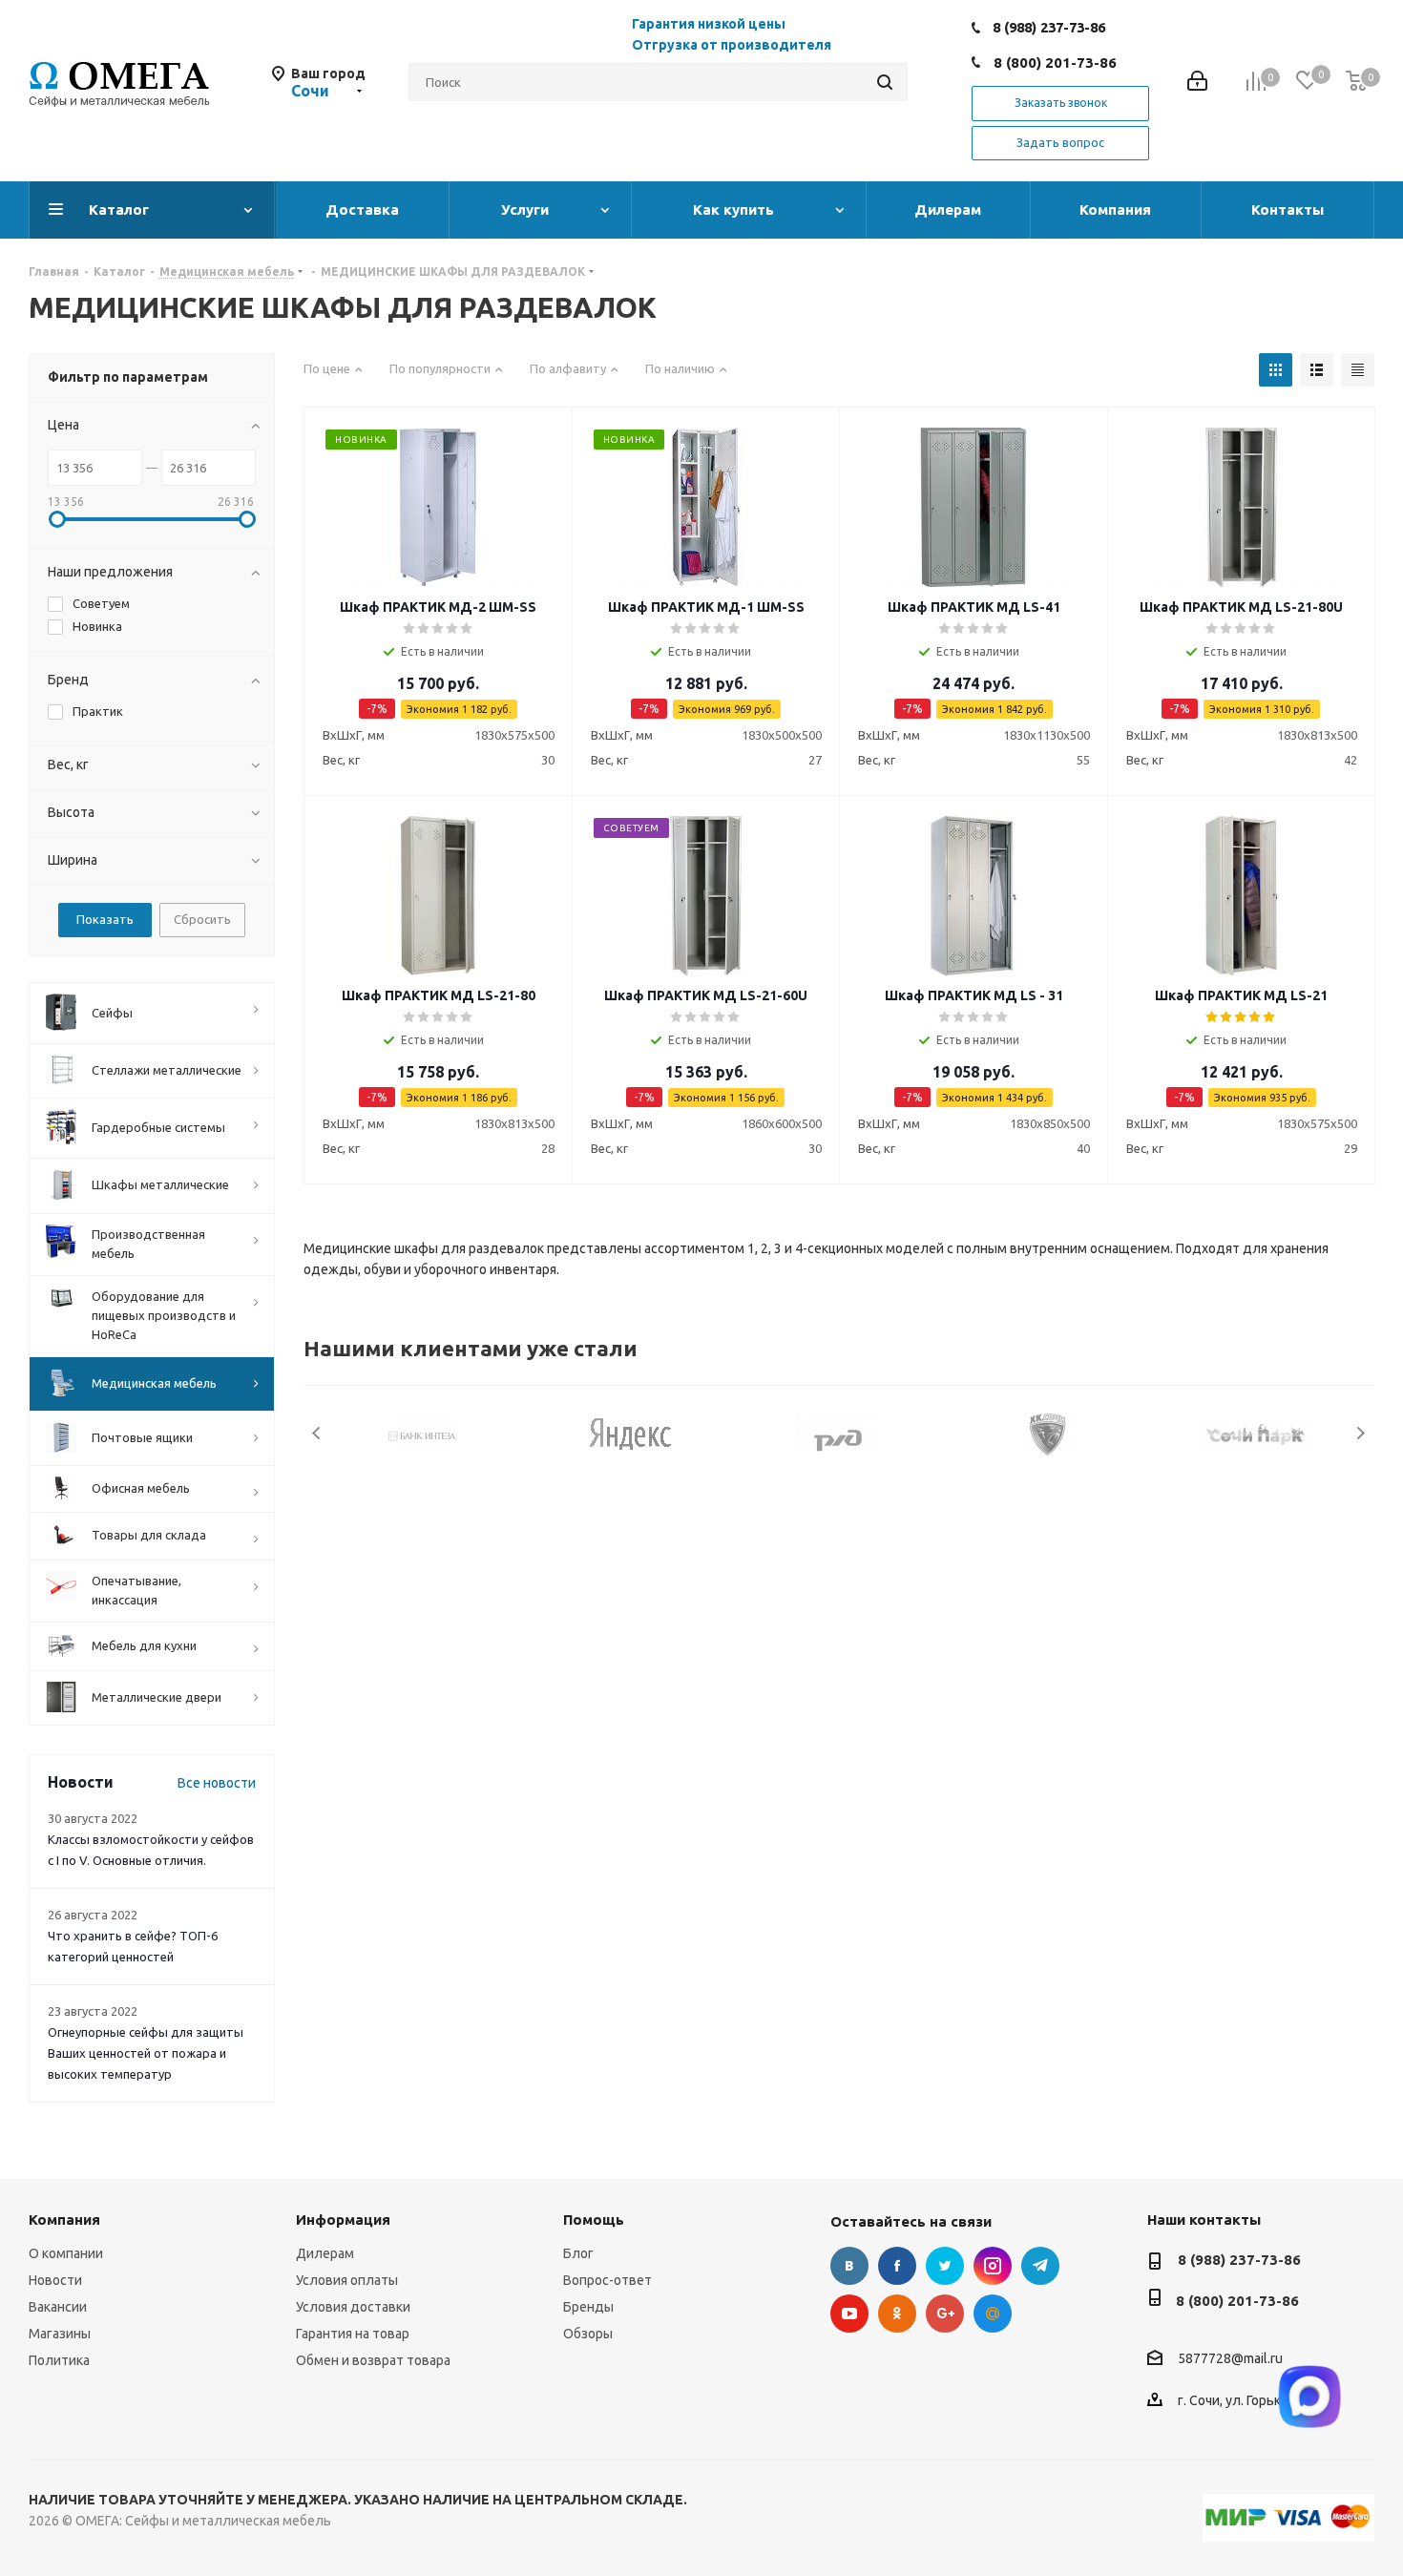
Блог (578, 2253)
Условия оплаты (347, 2280)
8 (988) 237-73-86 (1049, 27)
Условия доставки (353, 2307)
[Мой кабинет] (1197, 83)
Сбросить (202, 919)
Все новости (217, 1783)
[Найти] (885, 82)
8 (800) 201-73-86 (1055, 63)
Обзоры (588, 2334)
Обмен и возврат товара (373, 2360)
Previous (317, 1433)
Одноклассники (897, 2314)
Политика (59, 2360)
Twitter (945, 2266)
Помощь (594, 2220)
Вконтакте (849, 2266)
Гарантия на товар (353, 2334)
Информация (343, 2220)
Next (1361, 1433)
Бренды (588, 2307)
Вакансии (58, 2307)
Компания (64, 2220)
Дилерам (325, 2253)
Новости (55, 2280)
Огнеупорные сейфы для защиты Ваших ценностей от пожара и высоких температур (146, 2053)
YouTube (849, 2314)
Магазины (60, 2334)
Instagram (993, 2266)
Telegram (1040, 2266)
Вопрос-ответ (607, 2280)
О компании (66, 2253)
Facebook (897, 2266)
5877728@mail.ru (1230, 2358)
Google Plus (945, 2314)
